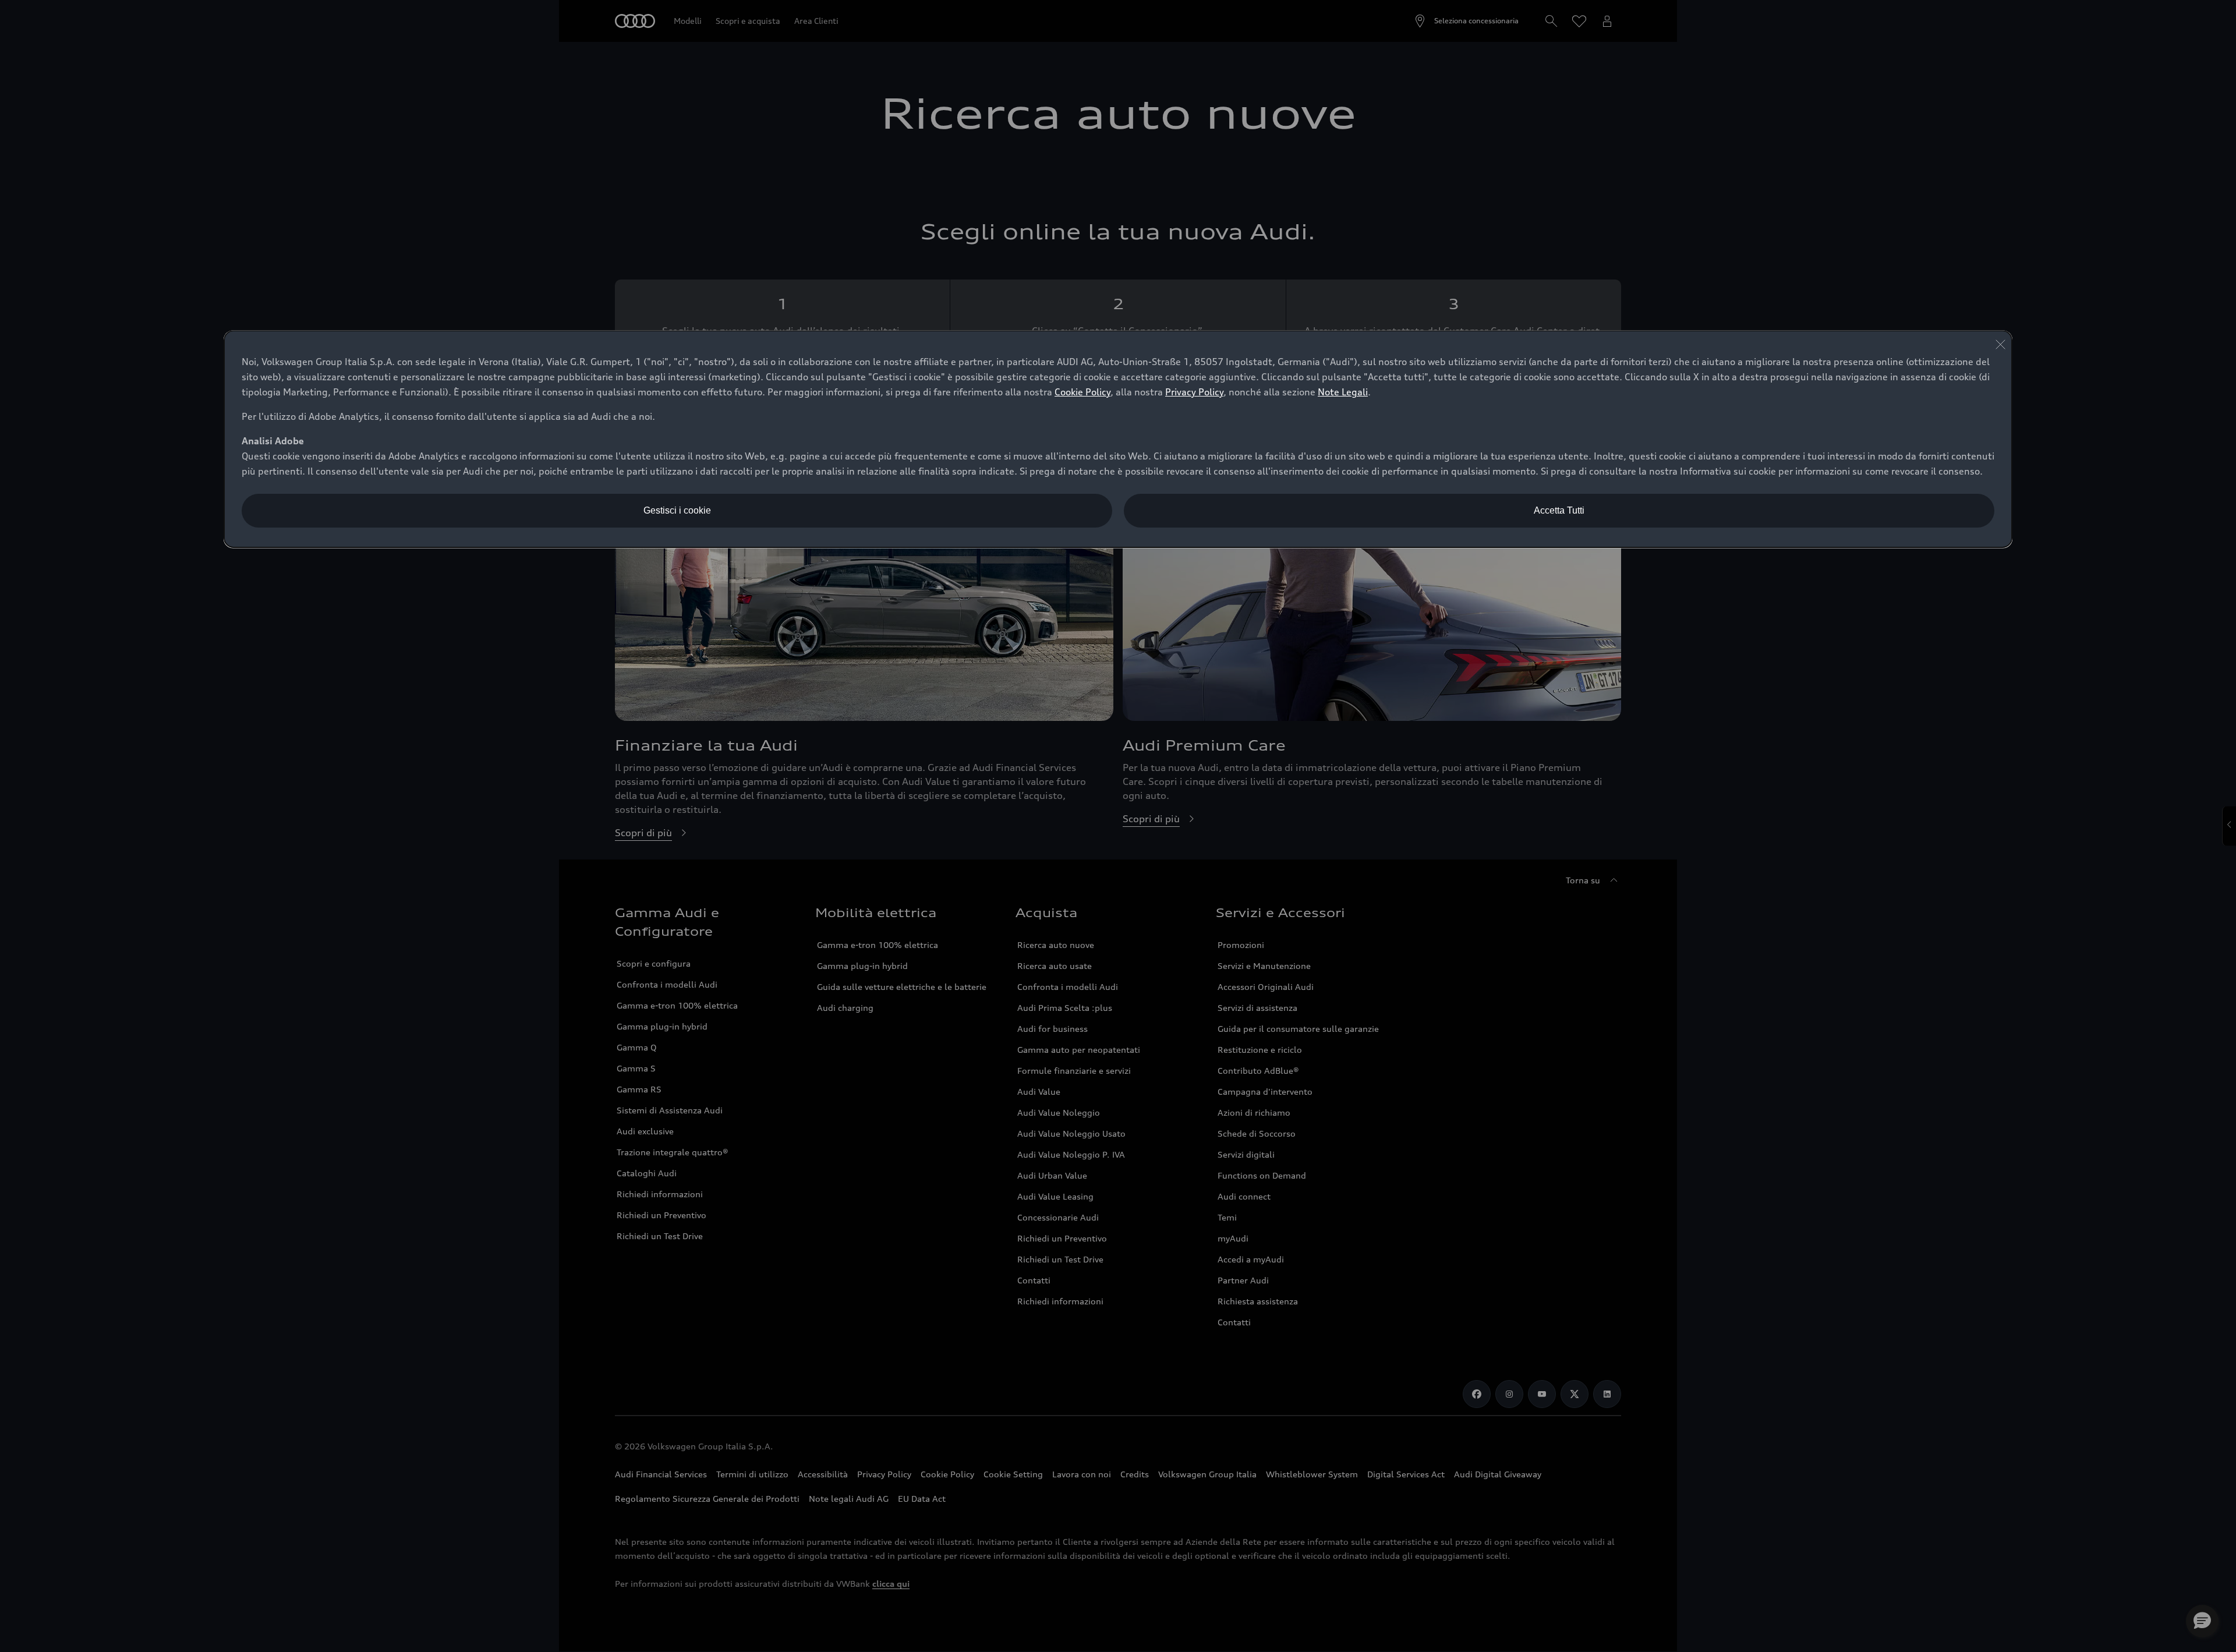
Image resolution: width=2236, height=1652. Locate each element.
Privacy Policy (1194, 392)
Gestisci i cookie (677, 510)
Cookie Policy (1082, 392)
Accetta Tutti (1559, 510)
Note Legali (1343, 392)
